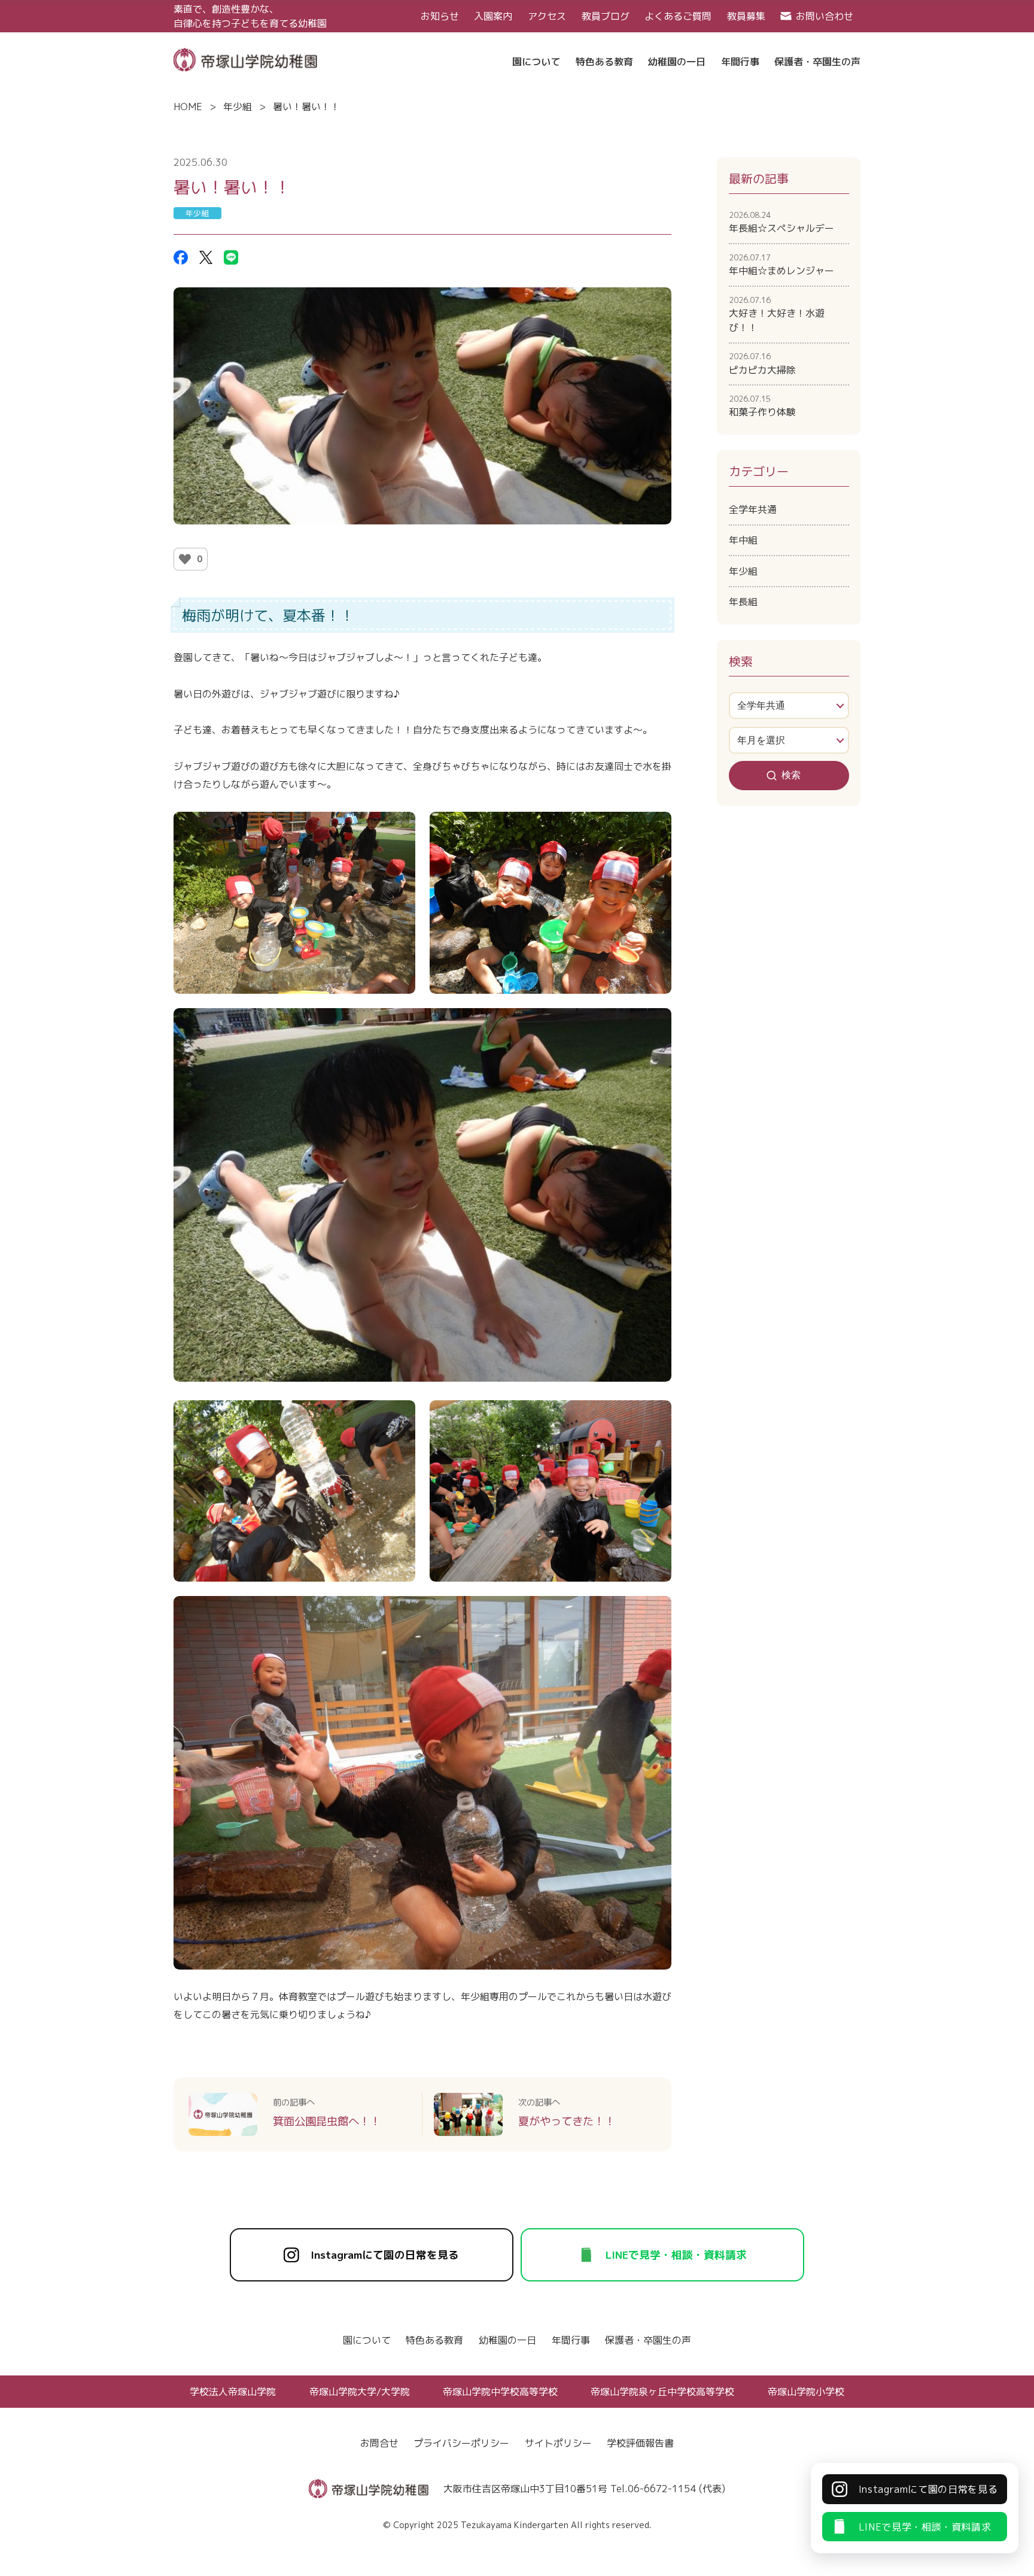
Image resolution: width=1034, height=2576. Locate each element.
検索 (791, 775)
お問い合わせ (825, 16)
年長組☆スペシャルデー (781, 222)
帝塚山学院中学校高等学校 (500, 2392)
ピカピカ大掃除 (762, 363)
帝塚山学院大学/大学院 (360, 2392)
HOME (188, 107)
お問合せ (379, 2443)
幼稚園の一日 (507, 2340)
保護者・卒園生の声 (648, 2340)
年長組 (743, 602)
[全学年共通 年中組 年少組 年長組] (789, 706)
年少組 (238, 107)
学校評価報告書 (640, 2443)
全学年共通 (753, 509)
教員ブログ (606, 16)
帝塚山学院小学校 (806, 2392)
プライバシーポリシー (461, 2443)
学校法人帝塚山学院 (233, 2392)
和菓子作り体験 (762, 406)
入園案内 (493, 16)
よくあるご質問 (678, 16)
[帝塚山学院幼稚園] (245, 59)
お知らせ (440, 16)
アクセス (547, 16)
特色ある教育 (434, 2340)
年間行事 (571, 2340)
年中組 (743, 540)
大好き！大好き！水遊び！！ (777, 314)
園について (367, 2340)
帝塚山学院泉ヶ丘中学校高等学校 (662, 2392)
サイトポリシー (558, 2443)
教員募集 (746, 16)
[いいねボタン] (185, 559)
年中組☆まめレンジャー (781, 265)
